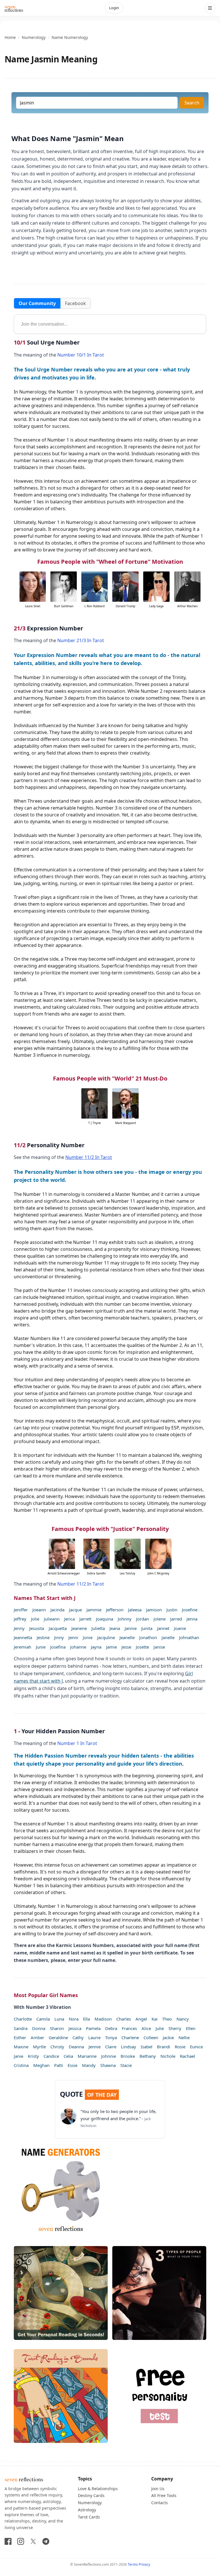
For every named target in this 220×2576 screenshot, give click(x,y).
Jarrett (85, 1619)
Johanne (78, 1647)
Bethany (148, 2056)
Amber (37, 2037)
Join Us (158, 2489)
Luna (59, 2019)
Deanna (76, 2047)
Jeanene (79, 1628)
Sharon (57, 2028)
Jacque (75, 1610)
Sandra (21, 2028)
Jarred (176, 1619)
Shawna (108, 2065)
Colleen (151, 2037)
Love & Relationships (98, 2489)
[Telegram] (46, 2541)
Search (192, 103)
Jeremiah (22, 1647)
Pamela (93, 2028)
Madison (103, 2019)
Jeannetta (23, 1637)
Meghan (41, 2065)
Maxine (21, 2047)
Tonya (111, 2037)
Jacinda (57, 1610)
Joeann (39, 1610)
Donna (39, 2028)
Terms (133, 2564)
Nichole (168, 2056)
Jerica (69, 1619)
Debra (111, 2028)
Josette (142, 1647)
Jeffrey (20, 1619)
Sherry (175, 2028)
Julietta (98, 1628)
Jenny (19, 1628)
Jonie (88, 1637)
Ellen (191, 2028)
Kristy (33, 2056)
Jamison (154, 1610)
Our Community (37, 303)
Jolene (160, 1619)
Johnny (125, 1619)
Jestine (43, 1637)
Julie (160, 2028)
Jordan (143, 1619)
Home (10, 37)
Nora (74, 2019)
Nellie (184, 2037)
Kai (155, 2019)
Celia (68, 2056)
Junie (41, 1647)
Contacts (160, 2503)
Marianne (87, 2056)
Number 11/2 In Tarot (89, 1157)
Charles (124, 2019)
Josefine (190, 1610)
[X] (33, 2541)
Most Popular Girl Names (46, 1995)
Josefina (58, 1647)
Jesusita (37, 1628)
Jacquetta (58, 1628)
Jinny (59, 1637)
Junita (147, 1628)
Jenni (73, 1637)
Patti (59, 2065)
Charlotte (23, 2019)
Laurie (94, 2037)
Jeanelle (127, 1637)
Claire (111, 2047)
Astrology (87, 2510)
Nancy (183, 2019)
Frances (129, 2028)
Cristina (21, 2065)
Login (114, 8)
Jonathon (148, 1637)
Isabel (147, 2047)
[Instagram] (21, 2541)
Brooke (128, 2056)
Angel (141, 2019)
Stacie (126, 2065)
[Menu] (210, 8)
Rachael (187, 2056)
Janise (159, 1647)
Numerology (34, 37)
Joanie (180, 1628)
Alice (146, 2028)
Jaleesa (135, 1610)
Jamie (111, 1647)
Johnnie (109, 2056)
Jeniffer (21, 1610)
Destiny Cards (91, 2495)
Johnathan (189, 1637)
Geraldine (58, 2037)
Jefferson (115, 1610)
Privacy (144, 2564)
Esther (20, 2037)
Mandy (89, 2065)
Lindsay (128, 2047)
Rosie (180, 2047)
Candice (51, 2056)
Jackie (168, 2037)
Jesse (126, 1647)
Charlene (130, 2037)
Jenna (192, 1619)
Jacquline (106, 1637)
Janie (18, 2056)
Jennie (95, 2047)
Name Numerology (70, 37)
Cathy (78, 2037)
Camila (43, 2019)
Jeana (115, 1628)
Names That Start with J (45, 1598)
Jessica (75, 2028)
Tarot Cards (89, 2517)
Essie (72, 2065)
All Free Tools (164, 2495)
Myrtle (39, 2047)
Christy (57, 2047)
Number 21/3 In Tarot (81, 640)
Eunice (196, 2047)
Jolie (35, 1619)
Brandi (164, 2047)
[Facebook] (8, 2541)
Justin (172, 1610)
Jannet (163, 1628)
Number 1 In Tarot (77, 1743)
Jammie (94, 1610)
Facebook (75, 303)
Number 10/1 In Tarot (81, 355)
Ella (87, 2019)
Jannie (131, 1628)
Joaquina (105, 1619)
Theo (167, 2019)
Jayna (96, 1647)
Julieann (52, 1619)
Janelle (168, 1637)
